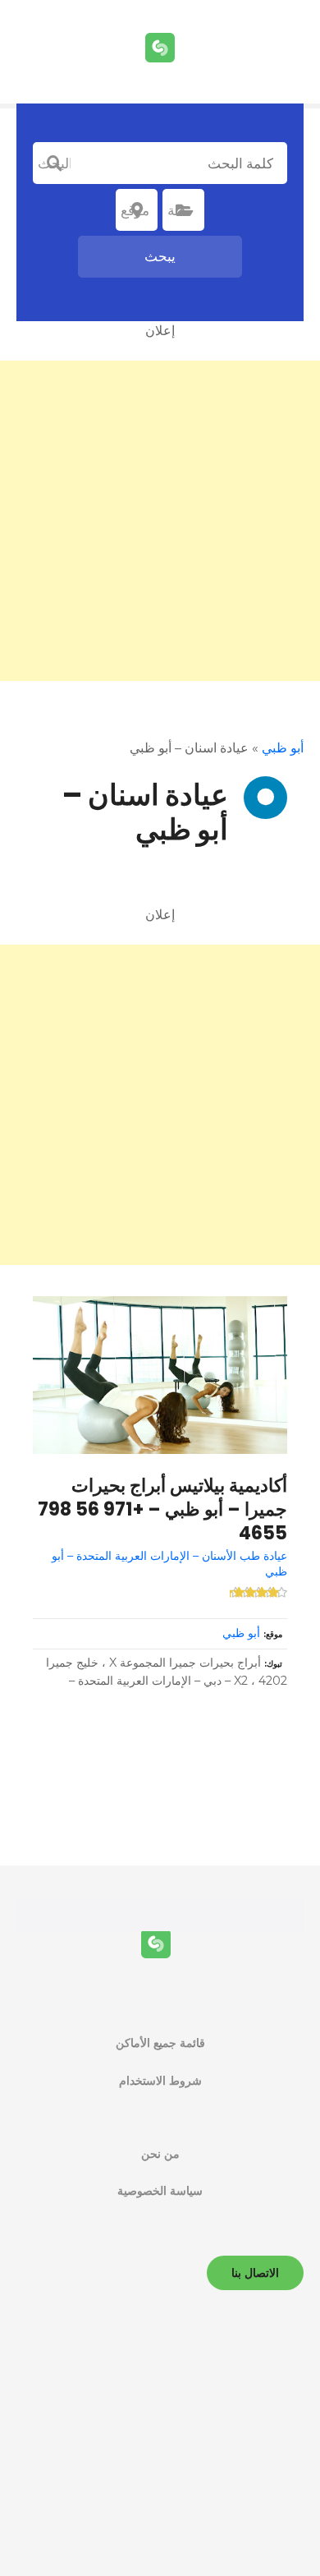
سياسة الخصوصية (160, 2191)
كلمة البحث (54, 163)
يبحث (160, 256)
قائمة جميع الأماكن (160, 2043)
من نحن (160, 2154)
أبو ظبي (283, 748)
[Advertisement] (160, 521)
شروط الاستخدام (160, 2081)
